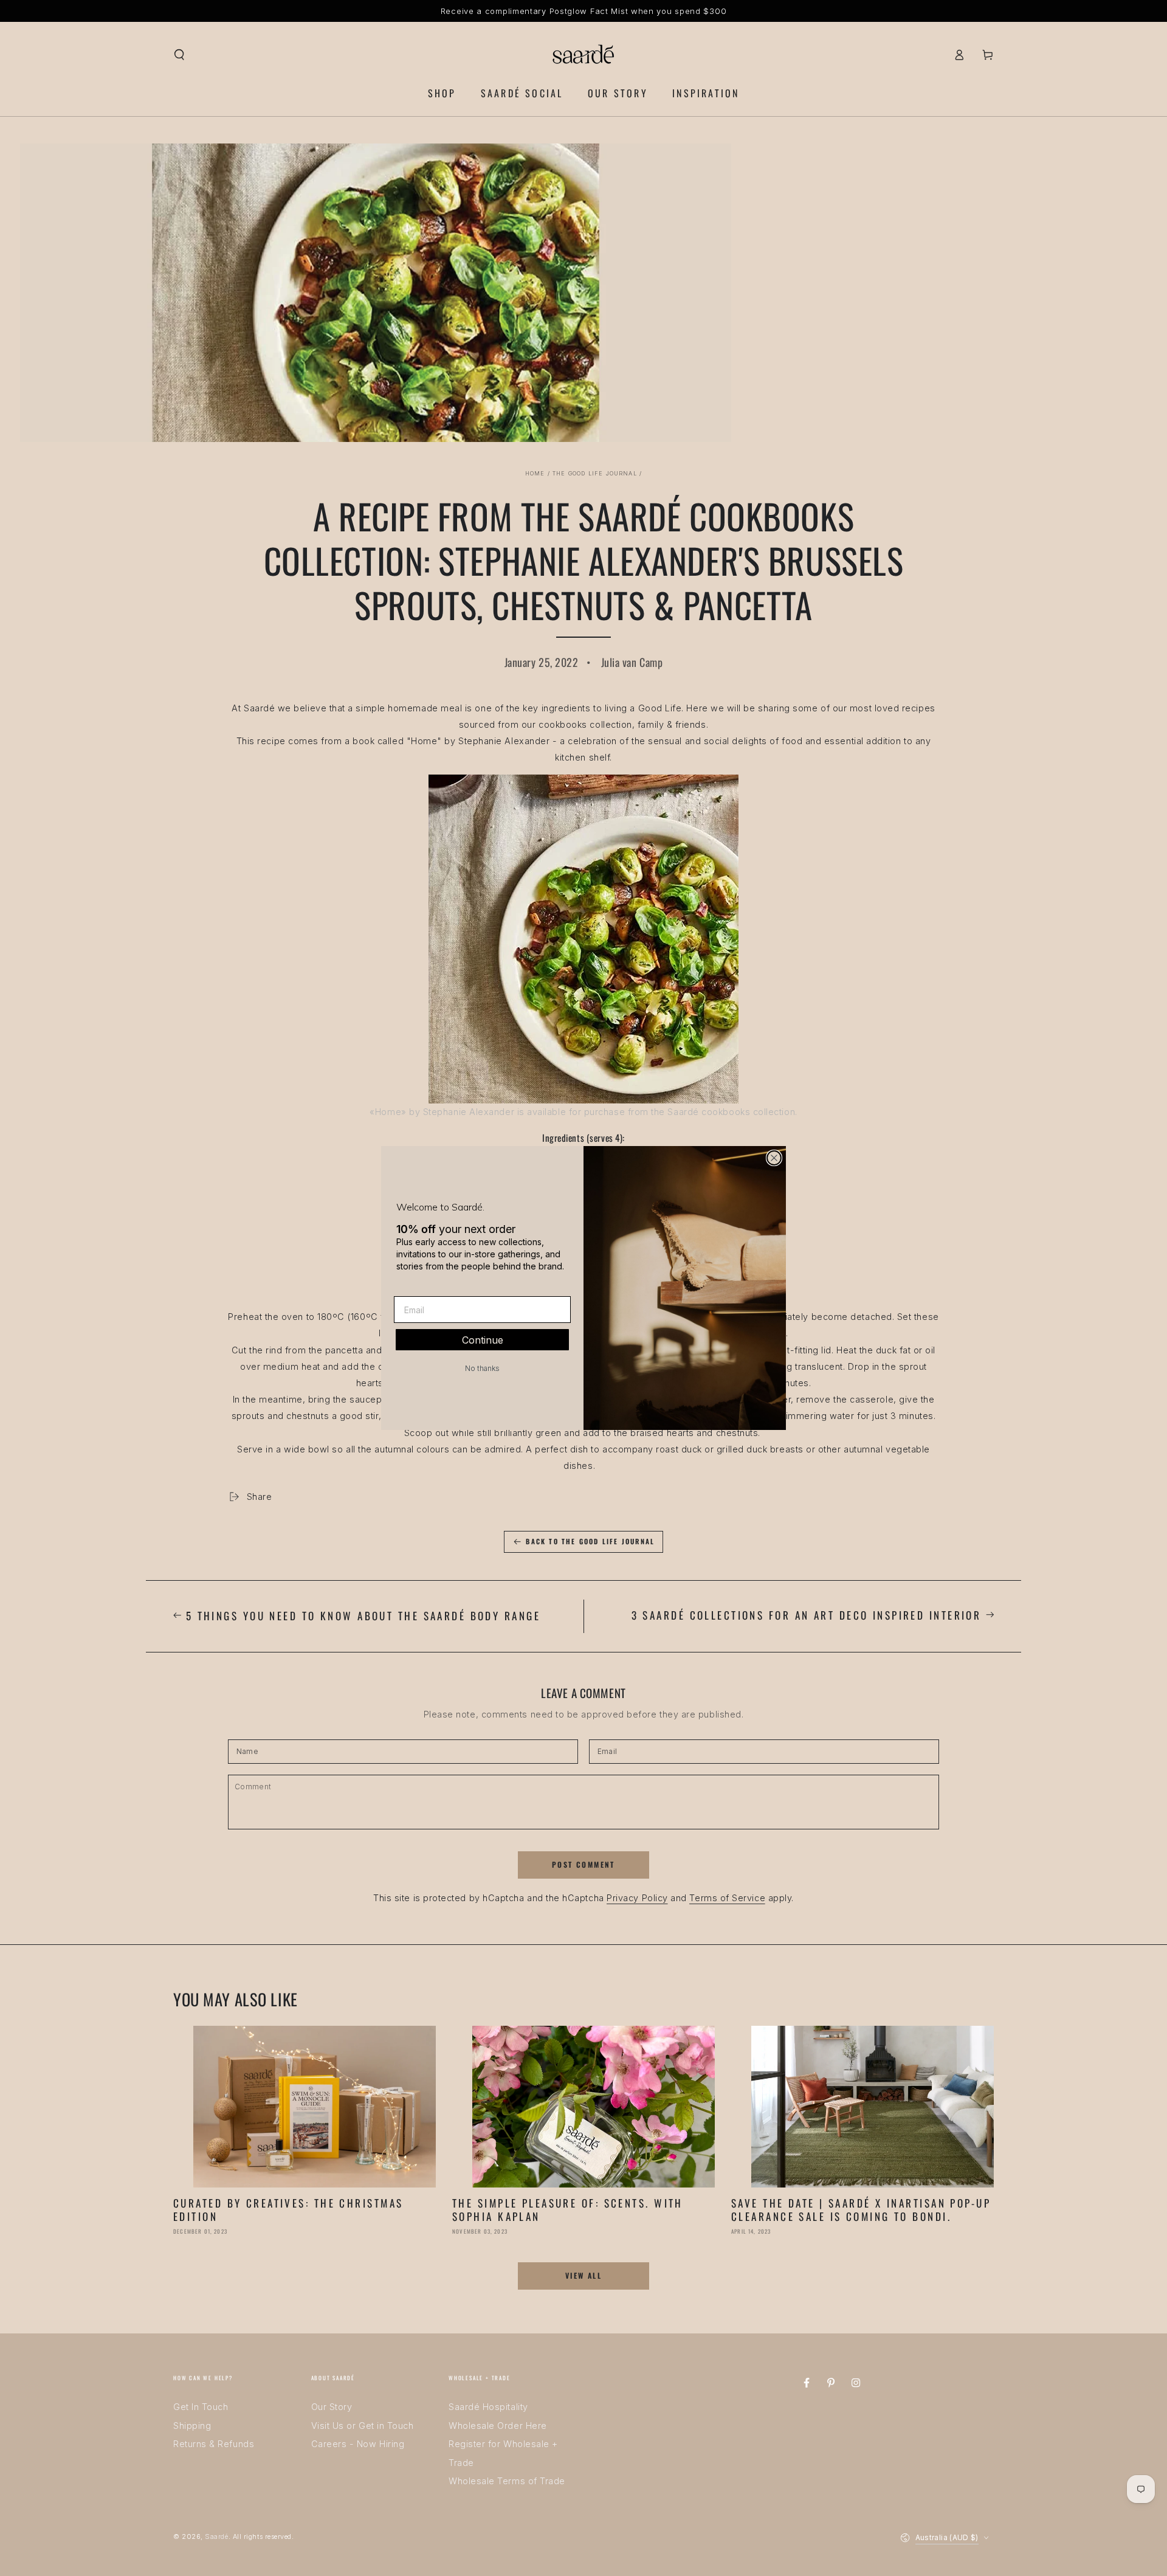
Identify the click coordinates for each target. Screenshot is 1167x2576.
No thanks (482, 1368)
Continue (483, 1340)
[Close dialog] (774, 1158)
